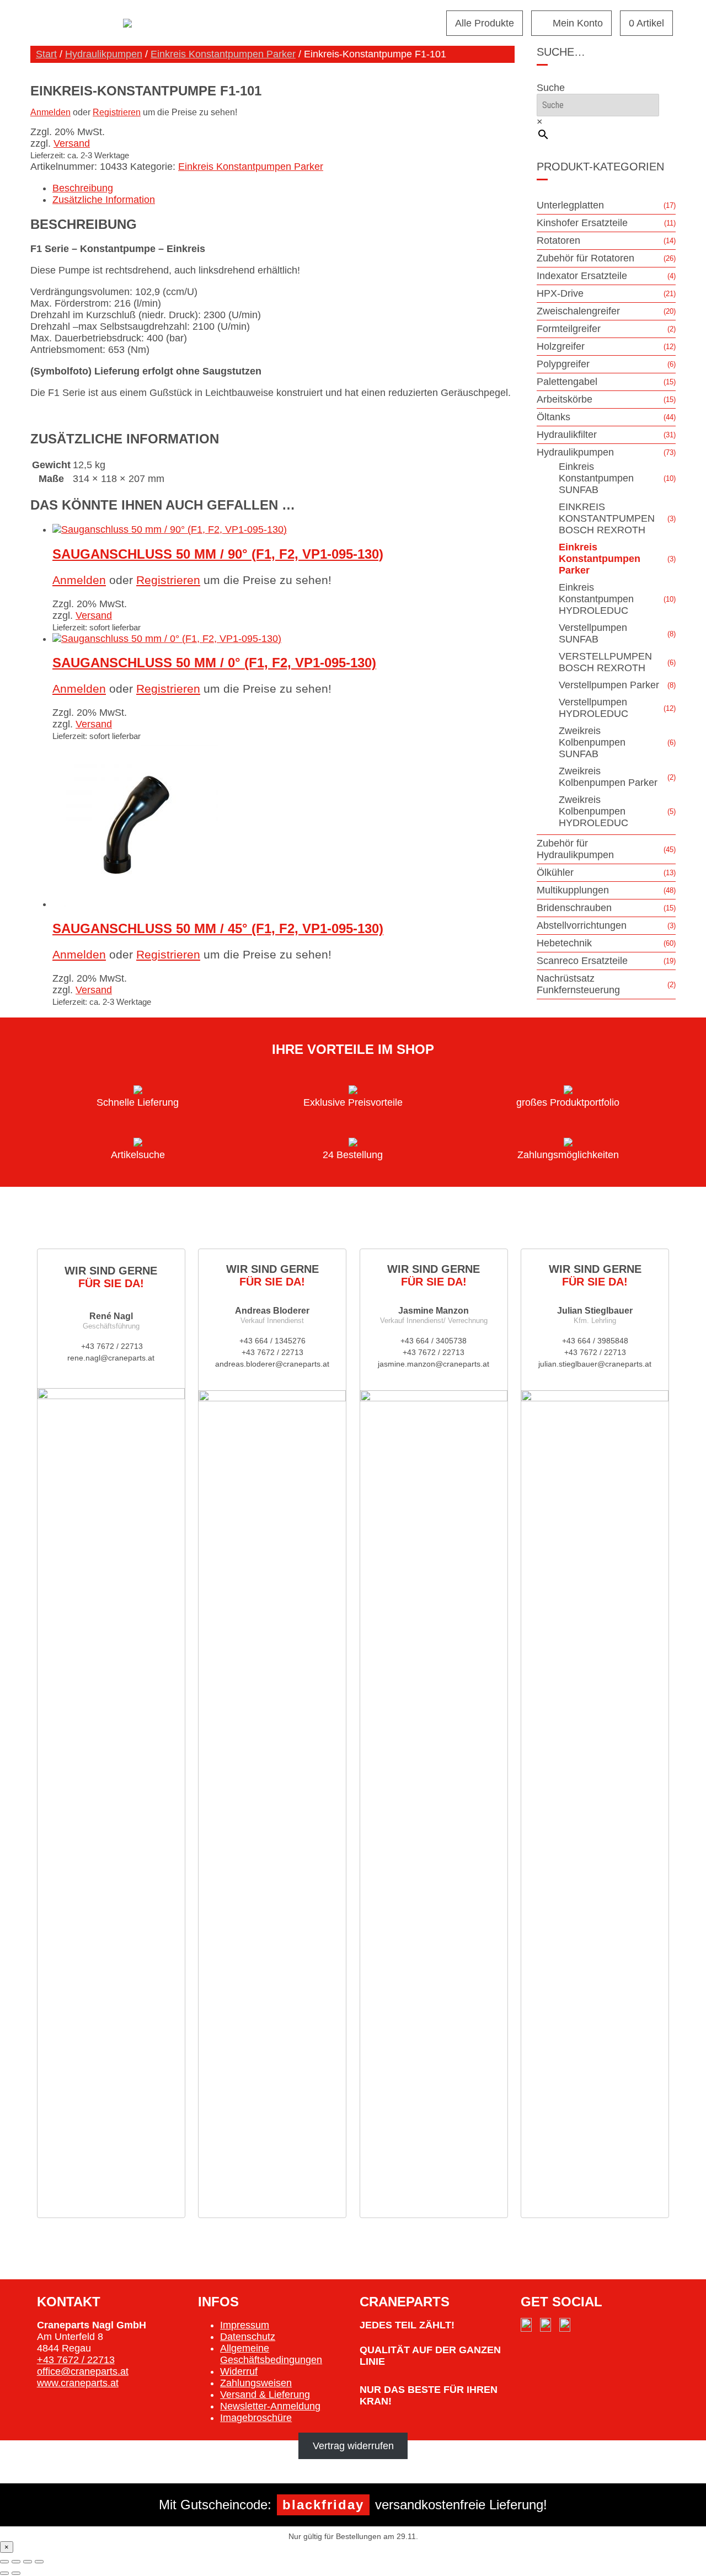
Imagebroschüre (256, 2418)
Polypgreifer (563, 364)
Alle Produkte (485, 23)
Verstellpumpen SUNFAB (593, 633)
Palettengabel (567, 382)
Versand (72, 143)
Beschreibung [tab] (83, 188)
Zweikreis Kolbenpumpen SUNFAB (592, 742)
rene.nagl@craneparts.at (111, 1358)
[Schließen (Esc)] (39, 2562)
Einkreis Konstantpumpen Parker (223, 54)
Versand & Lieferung (265, 2395)
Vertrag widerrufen (353, 2446)
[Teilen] (28, 2562)
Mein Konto (578, 23)
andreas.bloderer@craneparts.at (272, 1364)
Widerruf (239, 2371)
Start (46, 54)
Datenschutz (248, 2337)
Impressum (245, 2325)
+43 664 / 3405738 (434, 1341)
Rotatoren (558, 240)
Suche (551, 88)
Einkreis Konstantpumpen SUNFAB (596, 478)
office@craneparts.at (83, 2371)
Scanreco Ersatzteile (582, 961)
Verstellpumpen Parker (609, 685)
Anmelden (50, 112)
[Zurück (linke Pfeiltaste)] (4, 2573)
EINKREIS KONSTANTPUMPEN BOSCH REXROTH (607, 518)
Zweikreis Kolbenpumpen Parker (608, 777)
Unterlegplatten (570, 205)
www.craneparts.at (78, 2383)
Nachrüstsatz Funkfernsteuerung (578, 984)
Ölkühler (555, 872)
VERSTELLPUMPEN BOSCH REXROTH (605, 662)
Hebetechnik (564, 943)
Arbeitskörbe (565, 399)
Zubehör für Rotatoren (585, 258)
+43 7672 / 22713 (111, 1346)
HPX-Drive (560, 293)
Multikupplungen (573, 890)
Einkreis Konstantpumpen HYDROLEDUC (596, 599)
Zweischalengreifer (578, 311)
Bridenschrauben (574, 908)
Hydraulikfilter (567, 435)
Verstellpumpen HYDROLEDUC (593, 708)
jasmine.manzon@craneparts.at (434, 1364)
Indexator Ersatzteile (582, 276)
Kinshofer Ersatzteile (582, 223)
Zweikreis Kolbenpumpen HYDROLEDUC (593, 811)
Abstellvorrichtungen (582, 925)
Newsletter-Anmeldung (270, 2406)
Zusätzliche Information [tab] (104, 200)
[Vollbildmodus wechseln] (16, 2562)
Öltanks (553, 417)
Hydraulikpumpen (104, 54)
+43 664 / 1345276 (272, 1341)
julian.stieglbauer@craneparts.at (595, 1364)
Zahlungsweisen (256, 2383)
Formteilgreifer (569, 329)
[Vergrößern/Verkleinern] (4, 2562)
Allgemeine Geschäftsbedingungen (271, 2354)
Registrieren (117, 112)
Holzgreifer (561, 346)
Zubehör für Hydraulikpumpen (575, 849)
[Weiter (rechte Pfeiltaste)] (16, 2573)
